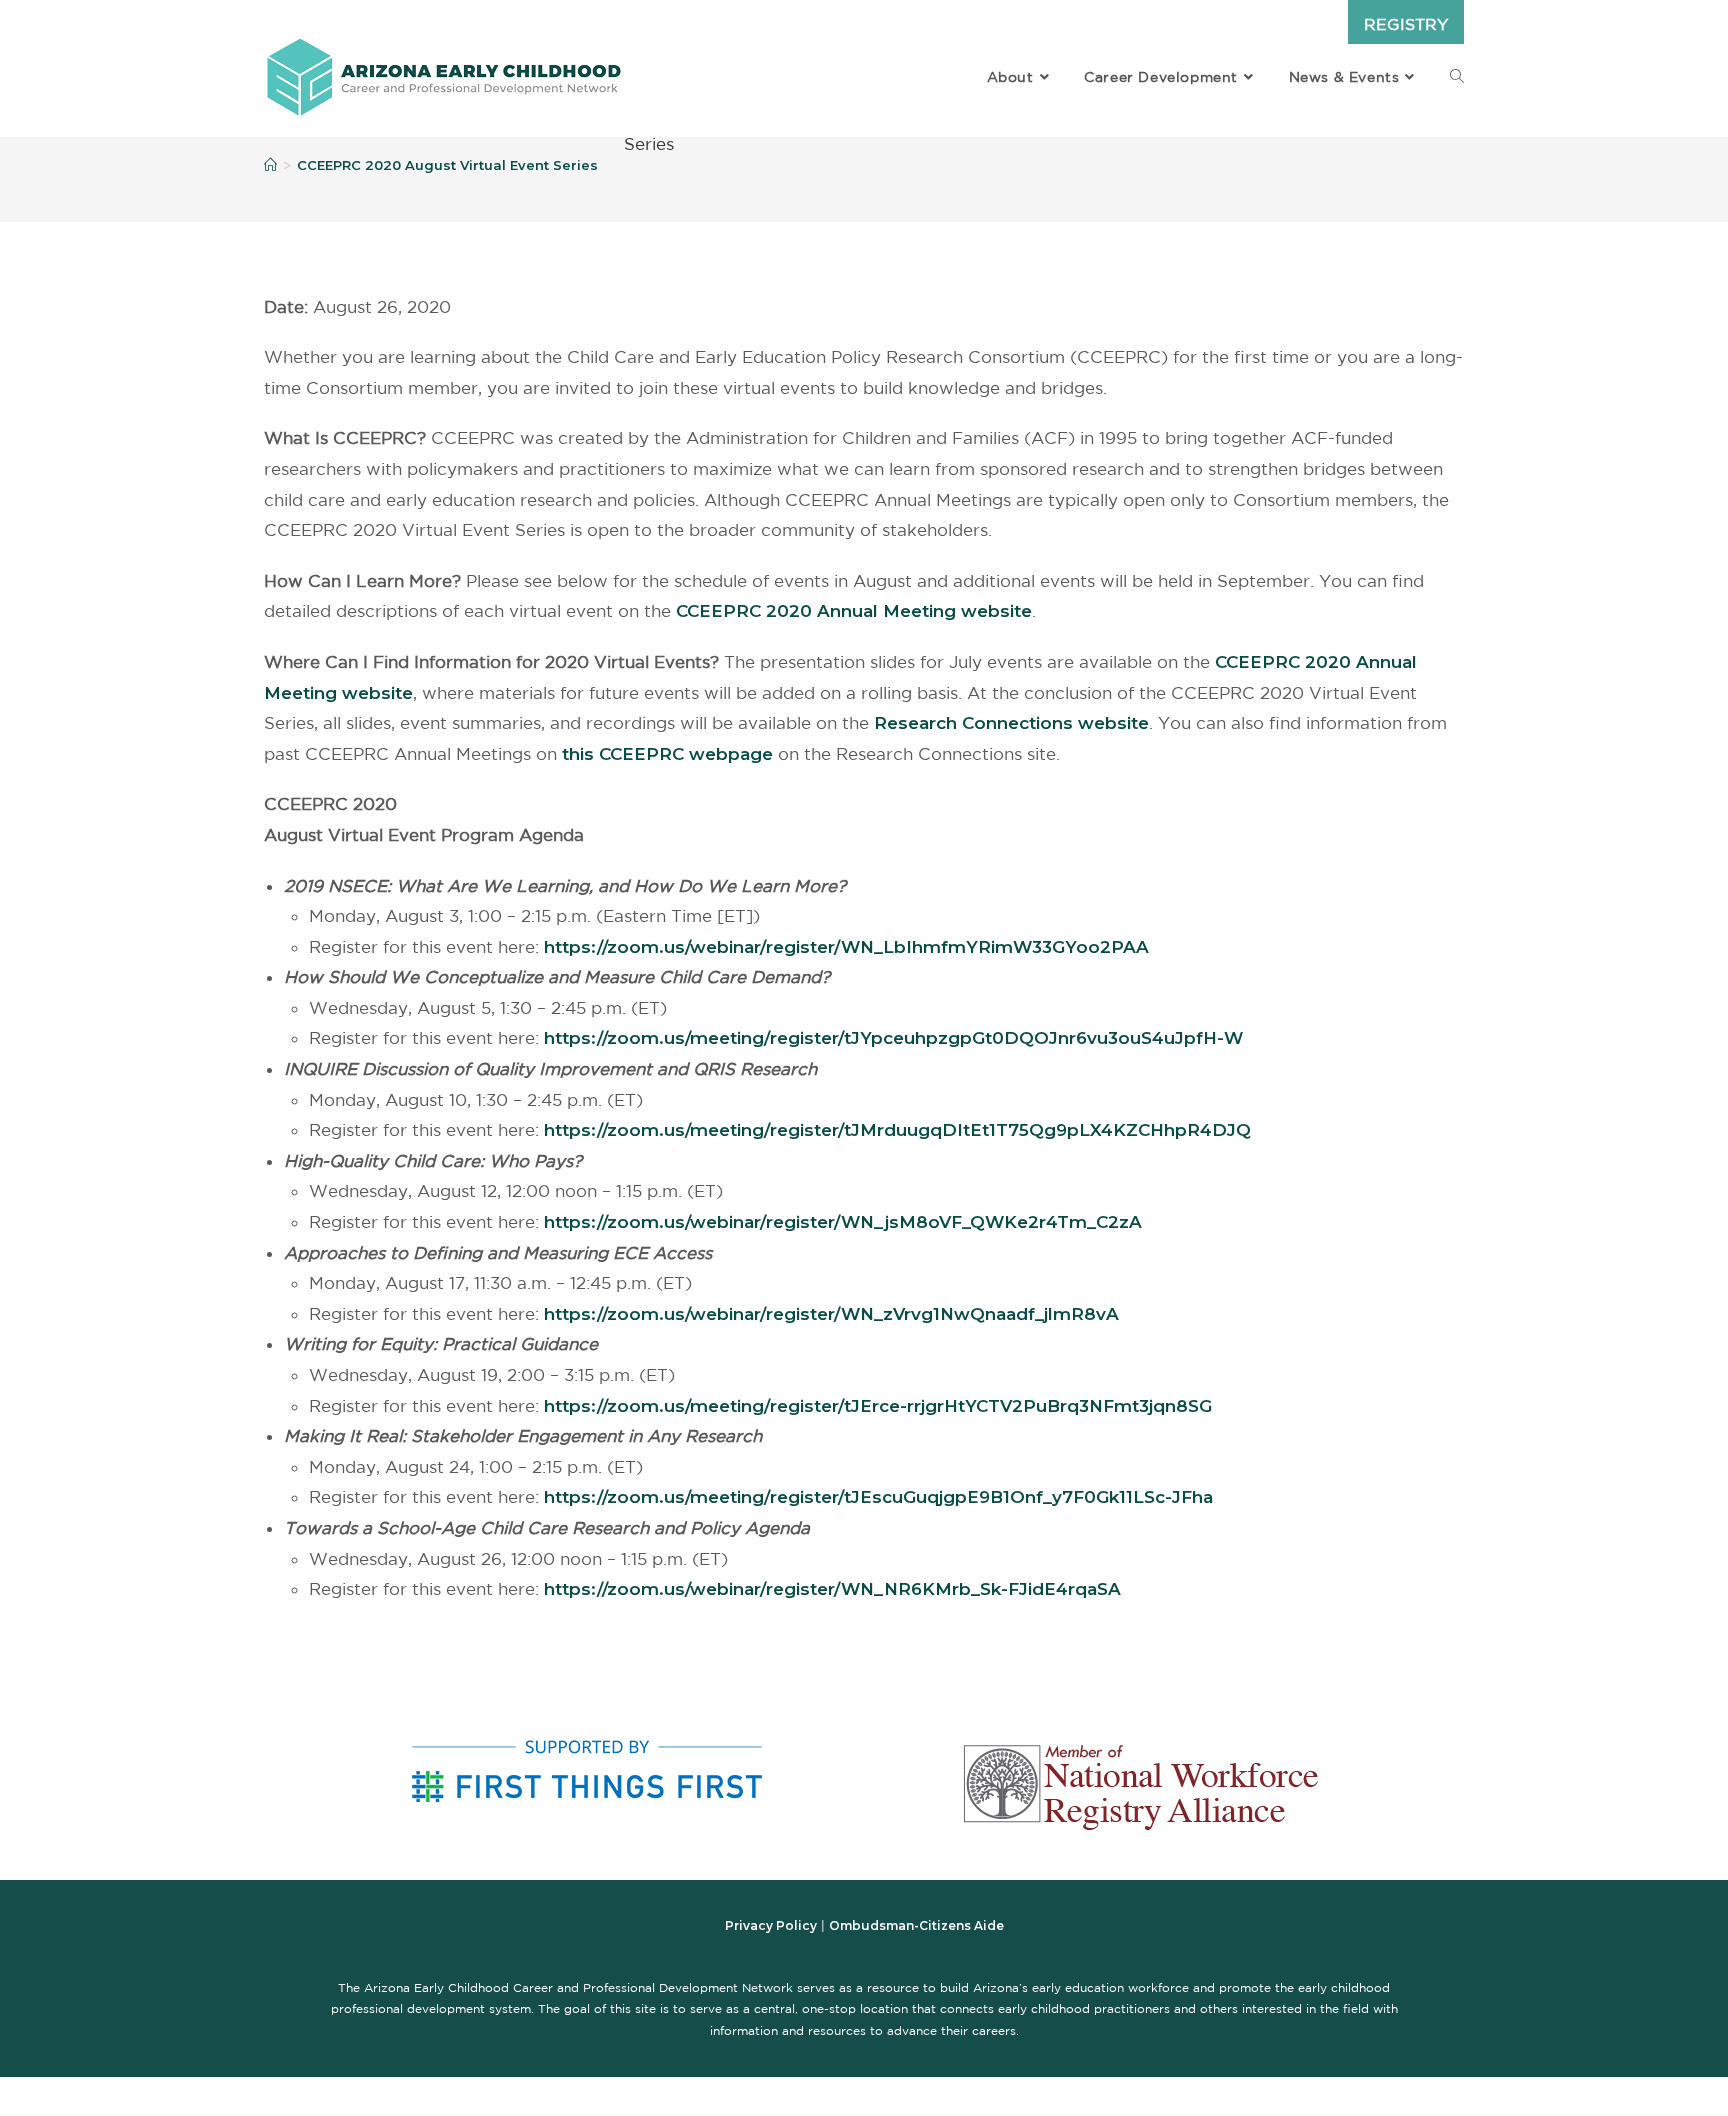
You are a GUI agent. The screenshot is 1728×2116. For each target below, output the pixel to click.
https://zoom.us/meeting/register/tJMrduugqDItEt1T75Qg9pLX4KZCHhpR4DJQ (897, 1130)
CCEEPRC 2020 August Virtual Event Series (447, 165)
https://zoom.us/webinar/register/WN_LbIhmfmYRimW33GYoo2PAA (846, 947)
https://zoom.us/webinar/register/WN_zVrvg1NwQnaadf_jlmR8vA (831, 1314)
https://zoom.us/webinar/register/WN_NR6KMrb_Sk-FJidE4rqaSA (832, 1589)
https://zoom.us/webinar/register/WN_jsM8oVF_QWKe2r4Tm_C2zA (843, 1222)
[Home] (270, 165)
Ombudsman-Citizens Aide (916, 1925)
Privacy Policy (771, 1925)
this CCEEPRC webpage (667, 754)
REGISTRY (1406, 24)
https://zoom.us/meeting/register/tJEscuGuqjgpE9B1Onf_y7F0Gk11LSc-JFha (878, 1497)
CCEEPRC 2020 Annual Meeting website (854, 611)
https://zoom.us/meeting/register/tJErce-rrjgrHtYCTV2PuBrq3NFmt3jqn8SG (878, 1406)
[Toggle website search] (1457, 77)
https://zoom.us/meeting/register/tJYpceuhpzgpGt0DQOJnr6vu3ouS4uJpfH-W (893, 1038)
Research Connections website (1011, 723)
